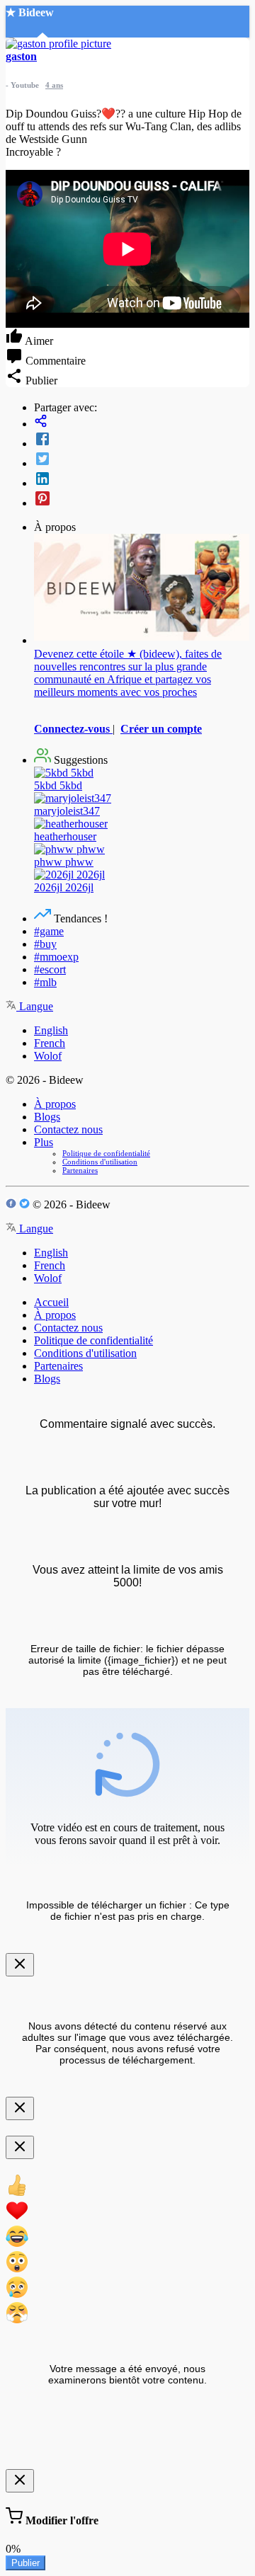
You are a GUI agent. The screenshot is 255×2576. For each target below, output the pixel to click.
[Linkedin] (142, 480)
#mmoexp (56, 957)
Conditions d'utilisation (100, 1162)
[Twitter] (142, 460)
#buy (45, 944)
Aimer (38, 341)
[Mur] (142, 422)
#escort (50, 969)
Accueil (51, 1302)
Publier (25, 2563)
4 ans (54, 85)
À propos (55, 1104)
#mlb (45, 982)
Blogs (47, 1117)
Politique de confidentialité (106, 1153)
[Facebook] (142, 440)
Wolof (48, 1056)
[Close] (20, 1965)
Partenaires (80, 1170)
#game (49, 931)
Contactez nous (68, 1129)
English (51, 1030)
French (50, 1043)
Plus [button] (44, 1142)
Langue (35, 1006)
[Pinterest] (142, 500)
